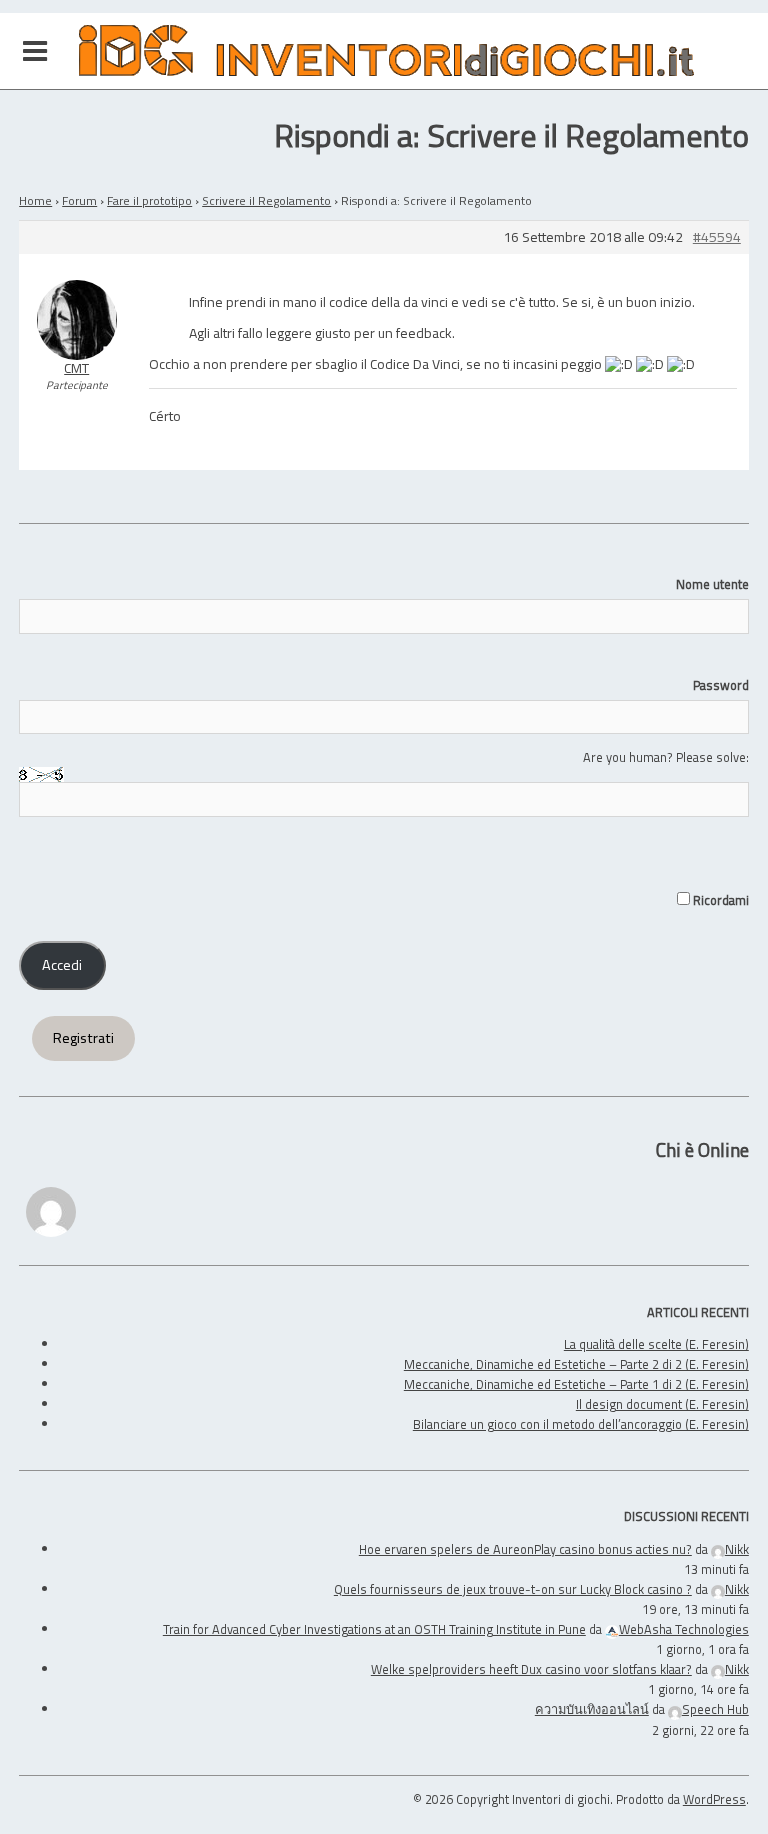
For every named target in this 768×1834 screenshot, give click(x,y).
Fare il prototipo (149, 200)
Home (35, 200)
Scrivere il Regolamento (266, 200)
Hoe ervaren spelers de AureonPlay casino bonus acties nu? (525, 1549)
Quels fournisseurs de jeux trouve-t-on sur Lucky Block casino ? (513, 1589)
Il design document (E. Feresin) (662, 1404)
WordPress (714, 1799)
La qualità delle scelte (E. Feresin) (656, 1344)
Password (721, 685)
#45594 (717, 237)
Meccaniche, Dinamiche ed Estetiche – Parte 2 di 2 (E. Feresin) (576, 1364)
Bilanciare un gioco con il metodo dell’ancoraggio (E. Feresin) (581, 1424)
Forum (79, 200)
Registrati (83, 1038)
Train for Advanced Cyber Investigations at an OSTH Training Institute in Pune (374, 1629)
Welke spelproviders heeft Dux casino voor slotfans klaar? (531, 1669)
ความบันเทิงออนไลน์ (592, 1709)
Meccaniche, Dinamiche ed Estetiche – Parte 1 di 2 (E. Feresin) (576, 1384)
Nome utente (712, 584)
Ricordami (719, 900)
